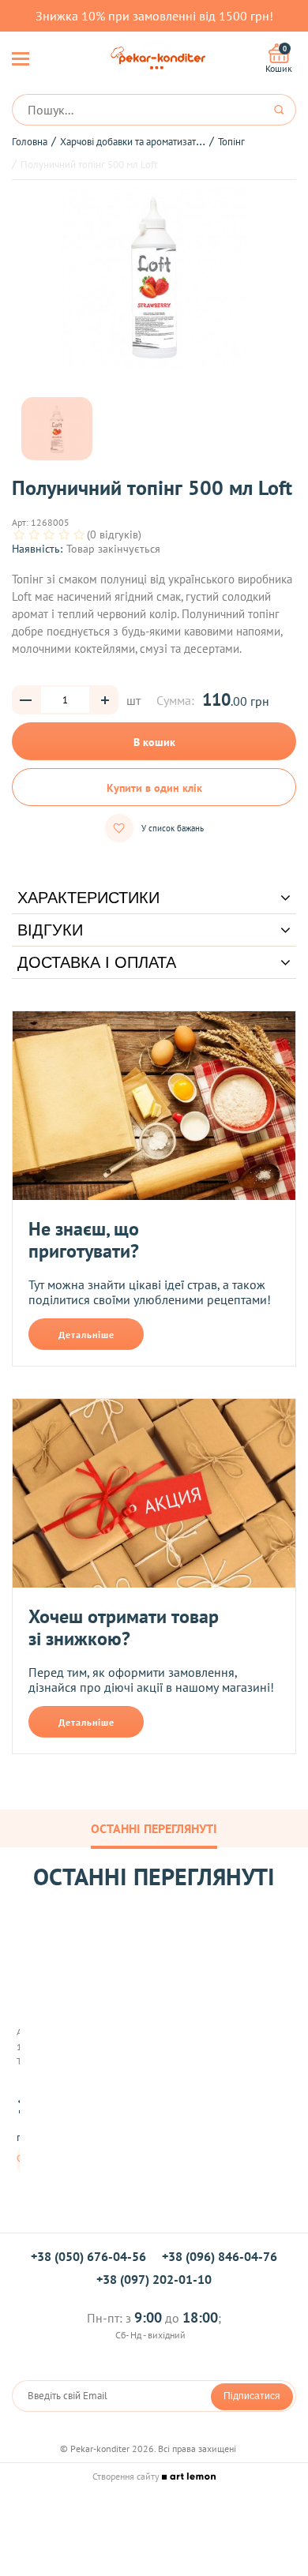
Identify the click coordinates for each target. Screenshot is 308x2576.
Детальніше (86, 1335)
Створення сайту (127, 2476)
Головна (30, 142)
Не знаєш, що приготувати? (84, 1240)
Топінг (231, 142)
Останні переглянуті (154, 1828)
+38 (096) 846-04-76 (220, 2256)
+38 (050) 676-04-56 (88, 2256)
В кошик (154, 742)
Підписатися (252, 2396)
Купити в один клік (154, 788)
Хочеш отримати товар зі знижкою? (124, 1627)
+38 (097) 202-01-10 (154, 2279)
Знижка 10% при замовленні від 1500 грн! (154, 16)
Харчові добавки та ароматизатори (136, 142)
